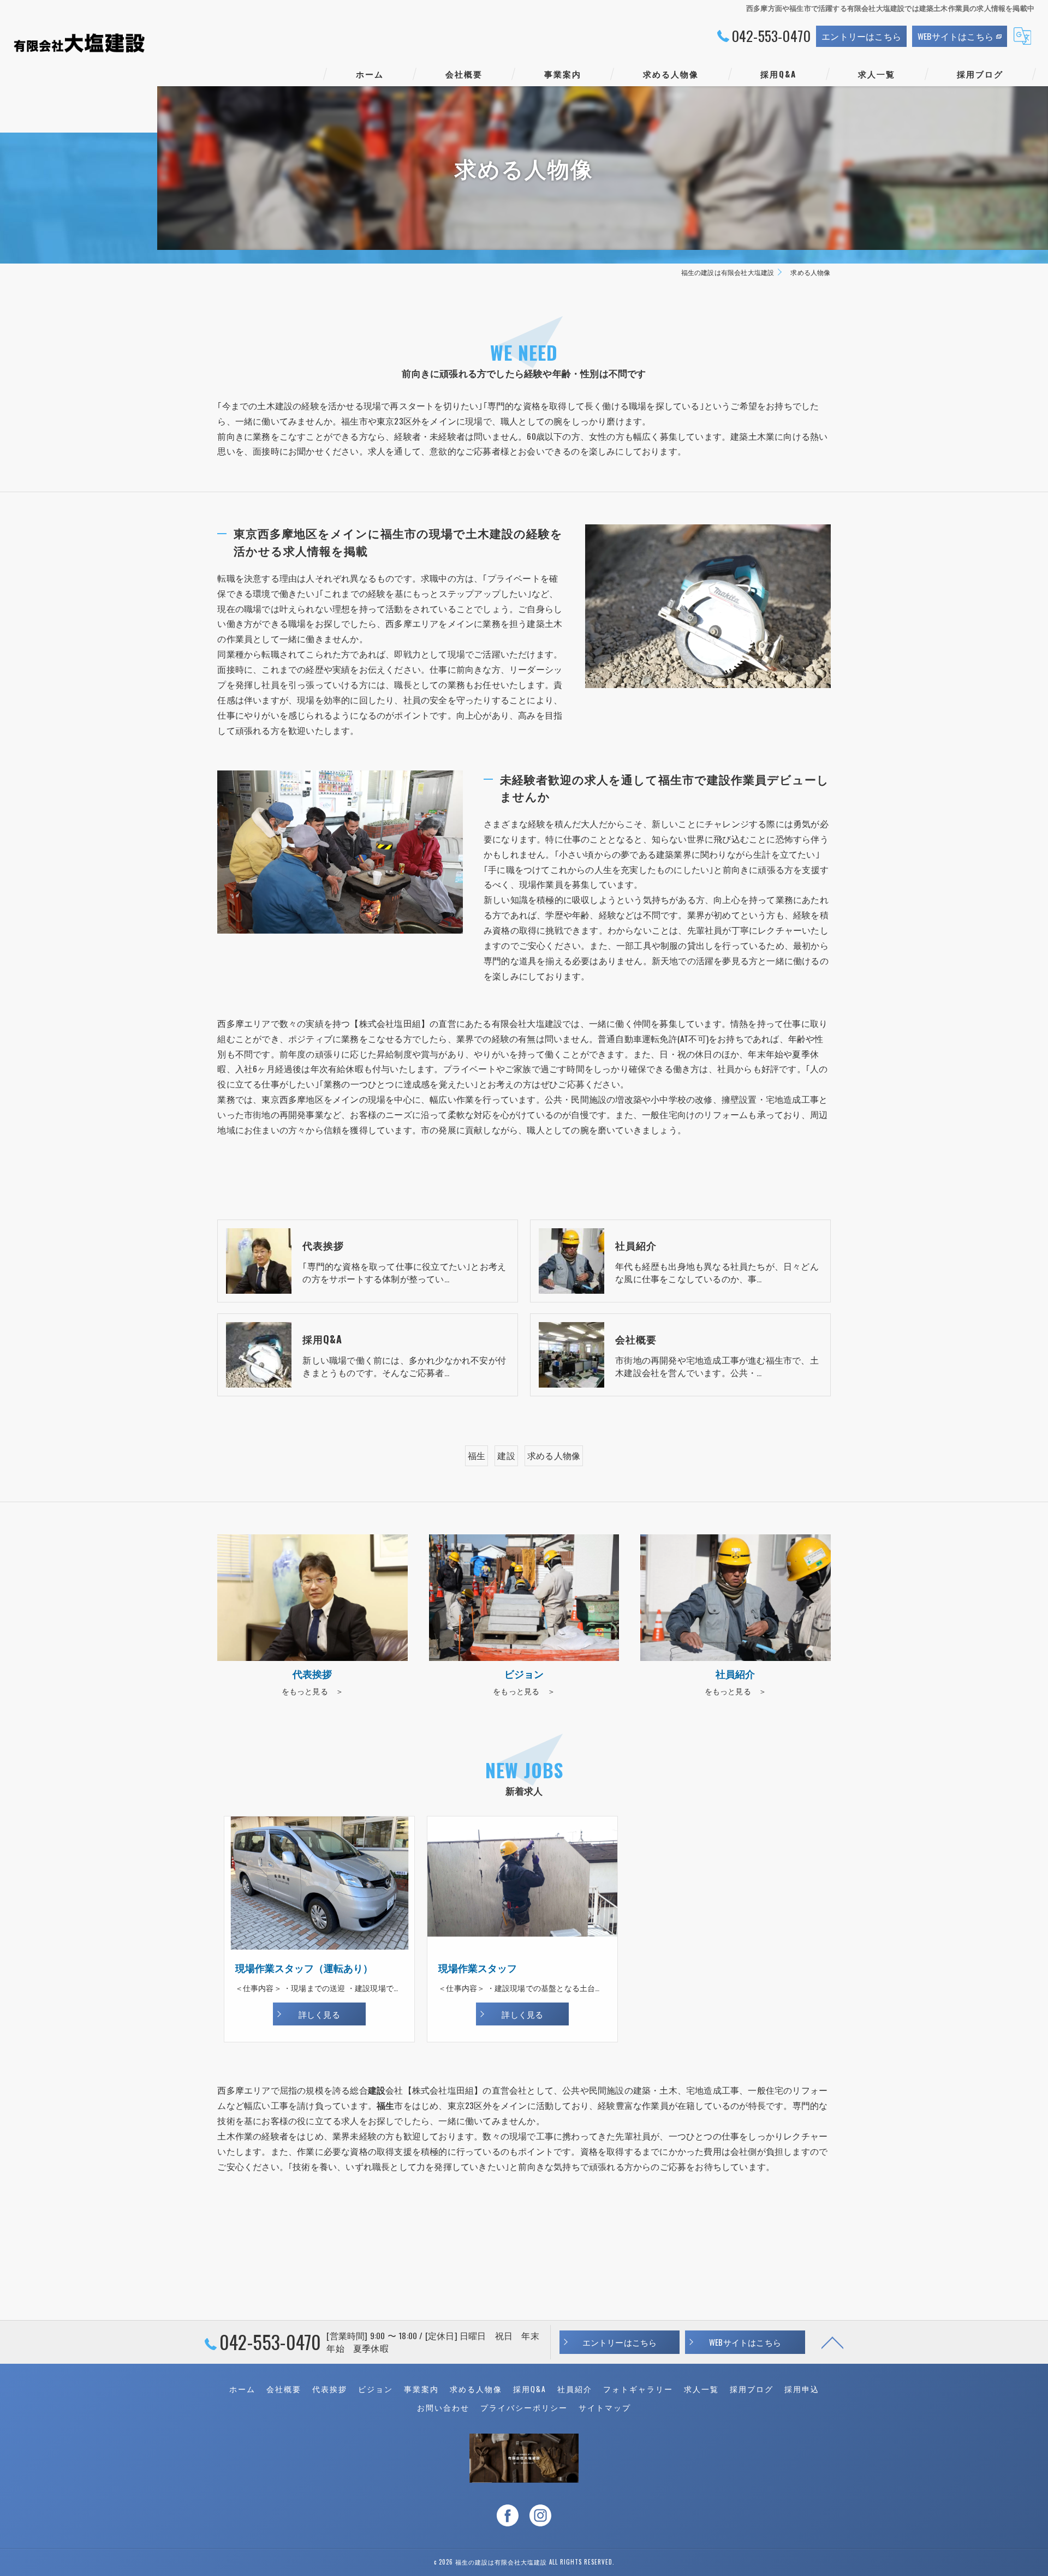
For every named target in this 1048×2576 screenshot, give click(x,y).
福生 (477, 1455)
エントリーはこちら (861, 36)
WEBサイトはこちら (955, 36)
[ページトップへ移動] (832, 2342)
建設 (506, 1455)
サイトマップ (605, 2407)
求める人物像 (554, 1455)
